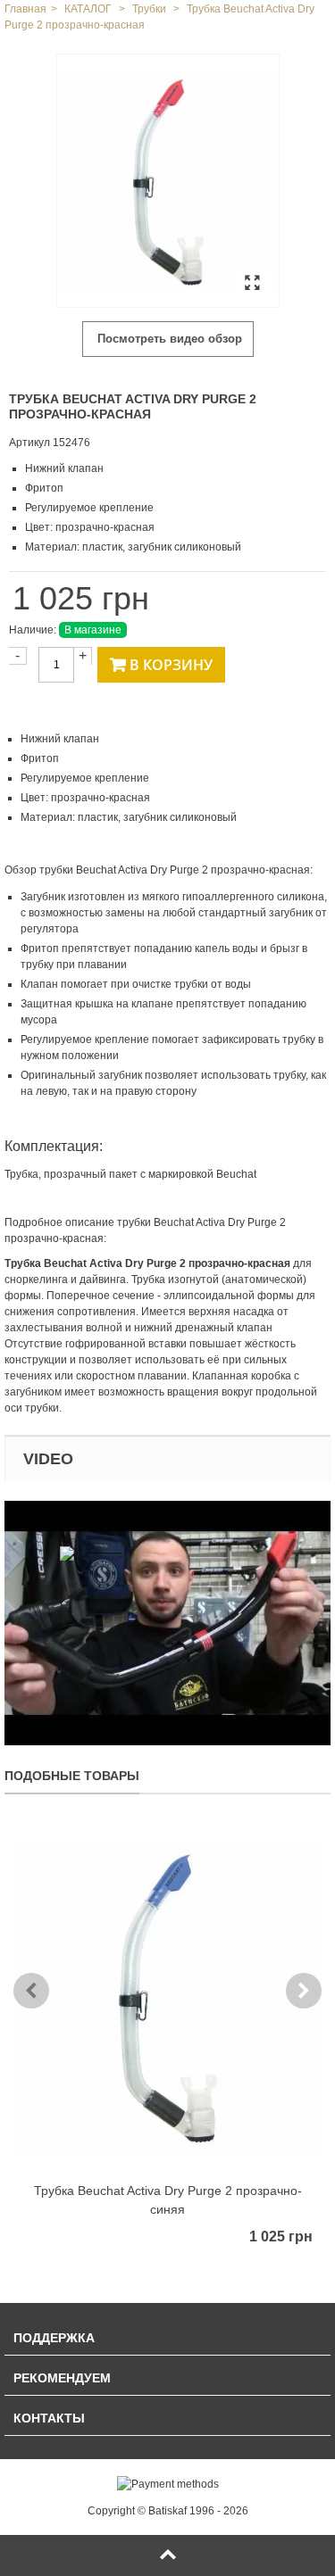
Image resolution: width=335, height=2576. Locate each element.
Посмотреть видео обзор (168, 339)
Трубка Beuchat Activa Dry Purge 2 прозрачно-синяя (168, 2200)
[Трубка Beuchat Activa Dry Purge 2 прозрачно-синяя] (167, 1997)
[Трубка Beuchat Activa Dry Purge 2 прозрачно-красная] (168, 181)
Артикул (29, 443)
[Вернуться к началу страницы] (167, 2555)
